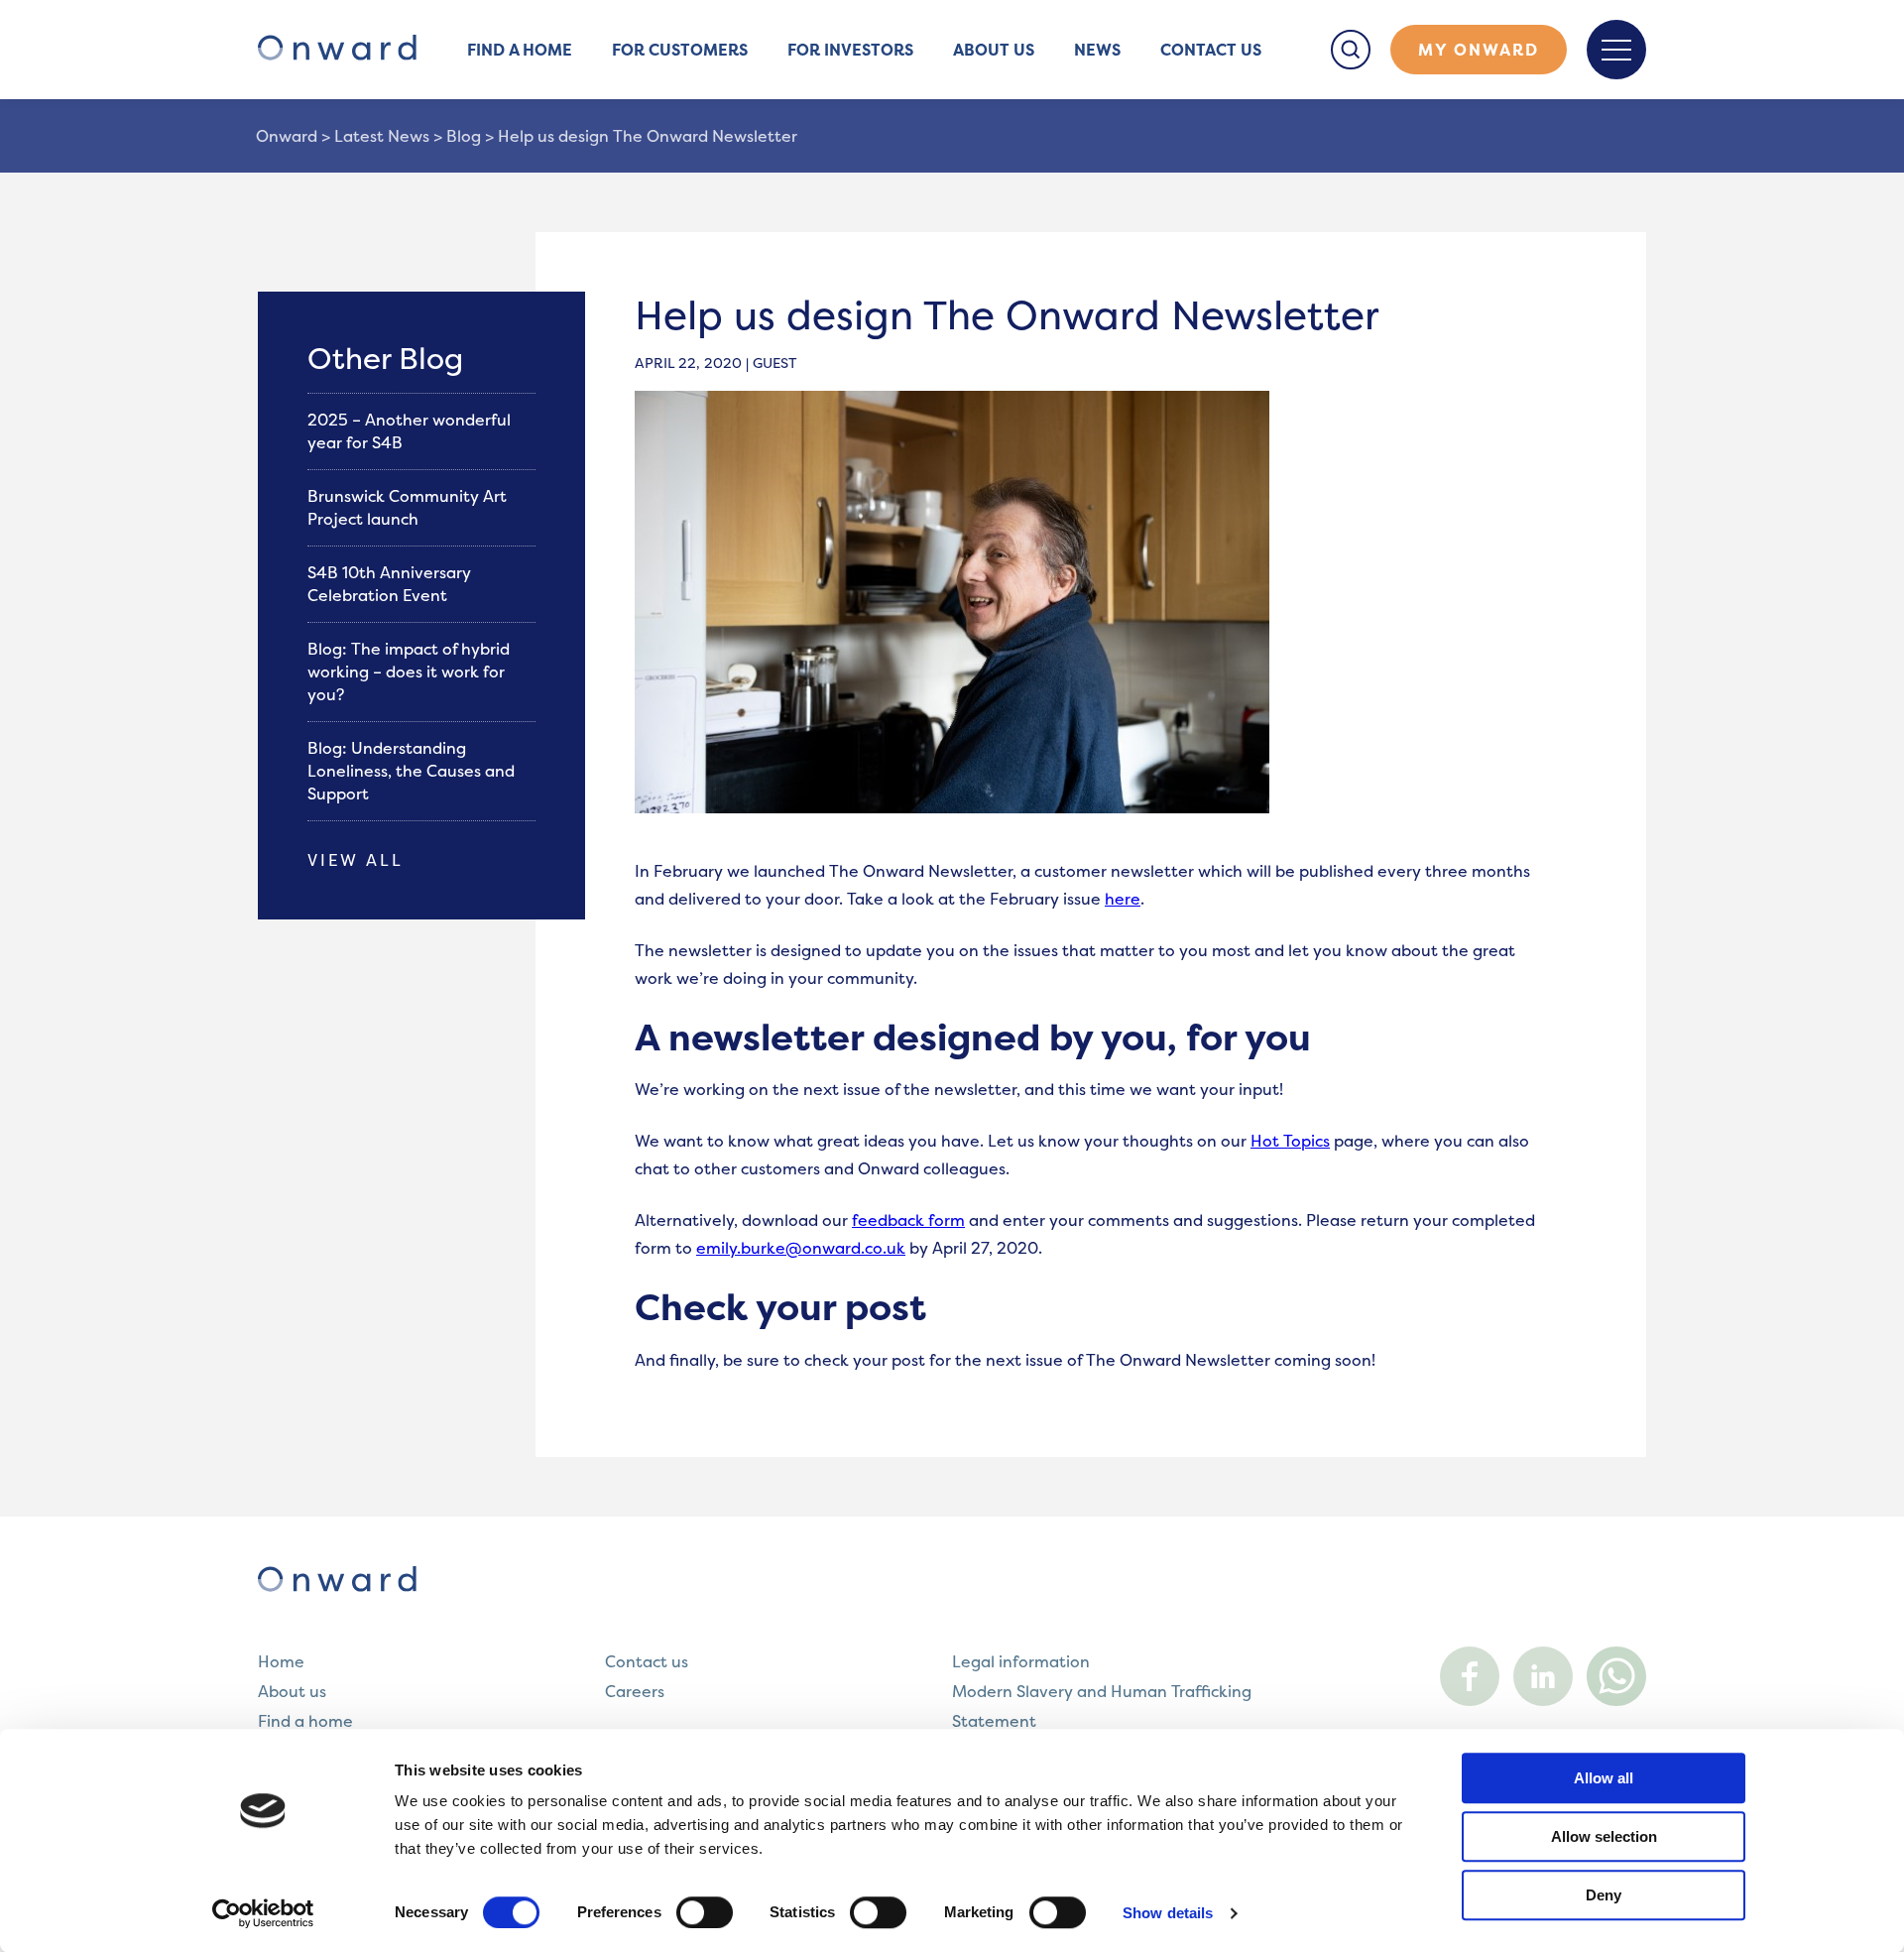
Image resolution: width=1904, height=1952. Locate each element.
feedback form (908, 1220)
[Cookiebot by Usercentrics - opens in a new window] (263, 1913)
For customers (680, 50)
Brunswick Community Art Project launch (407, 507)
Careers (635, 1691)
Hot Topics (1290, 1141)
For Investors (850, 50)
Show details (1168, 1913)
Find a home (520, 50)
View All (356, 860)
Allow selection (1604, 1836)
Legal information (1021, 1661)
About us (994, 50)
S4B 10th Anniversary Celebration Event (389, 584)
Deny (1604, 1895)
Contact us (1211, 50)
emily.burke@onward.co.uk (801, 1248)
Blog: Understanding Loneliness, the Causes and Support (411, 771)
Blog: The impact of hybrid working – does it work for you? (409, 671)
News (1097, 50)
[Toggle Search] (1351, 50)
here (1123, 899)
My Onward (1479, 50)
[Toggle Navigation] (1616, 50)
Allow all (1604, 1778)
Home (281, 1661)
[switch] (705, 1912)
